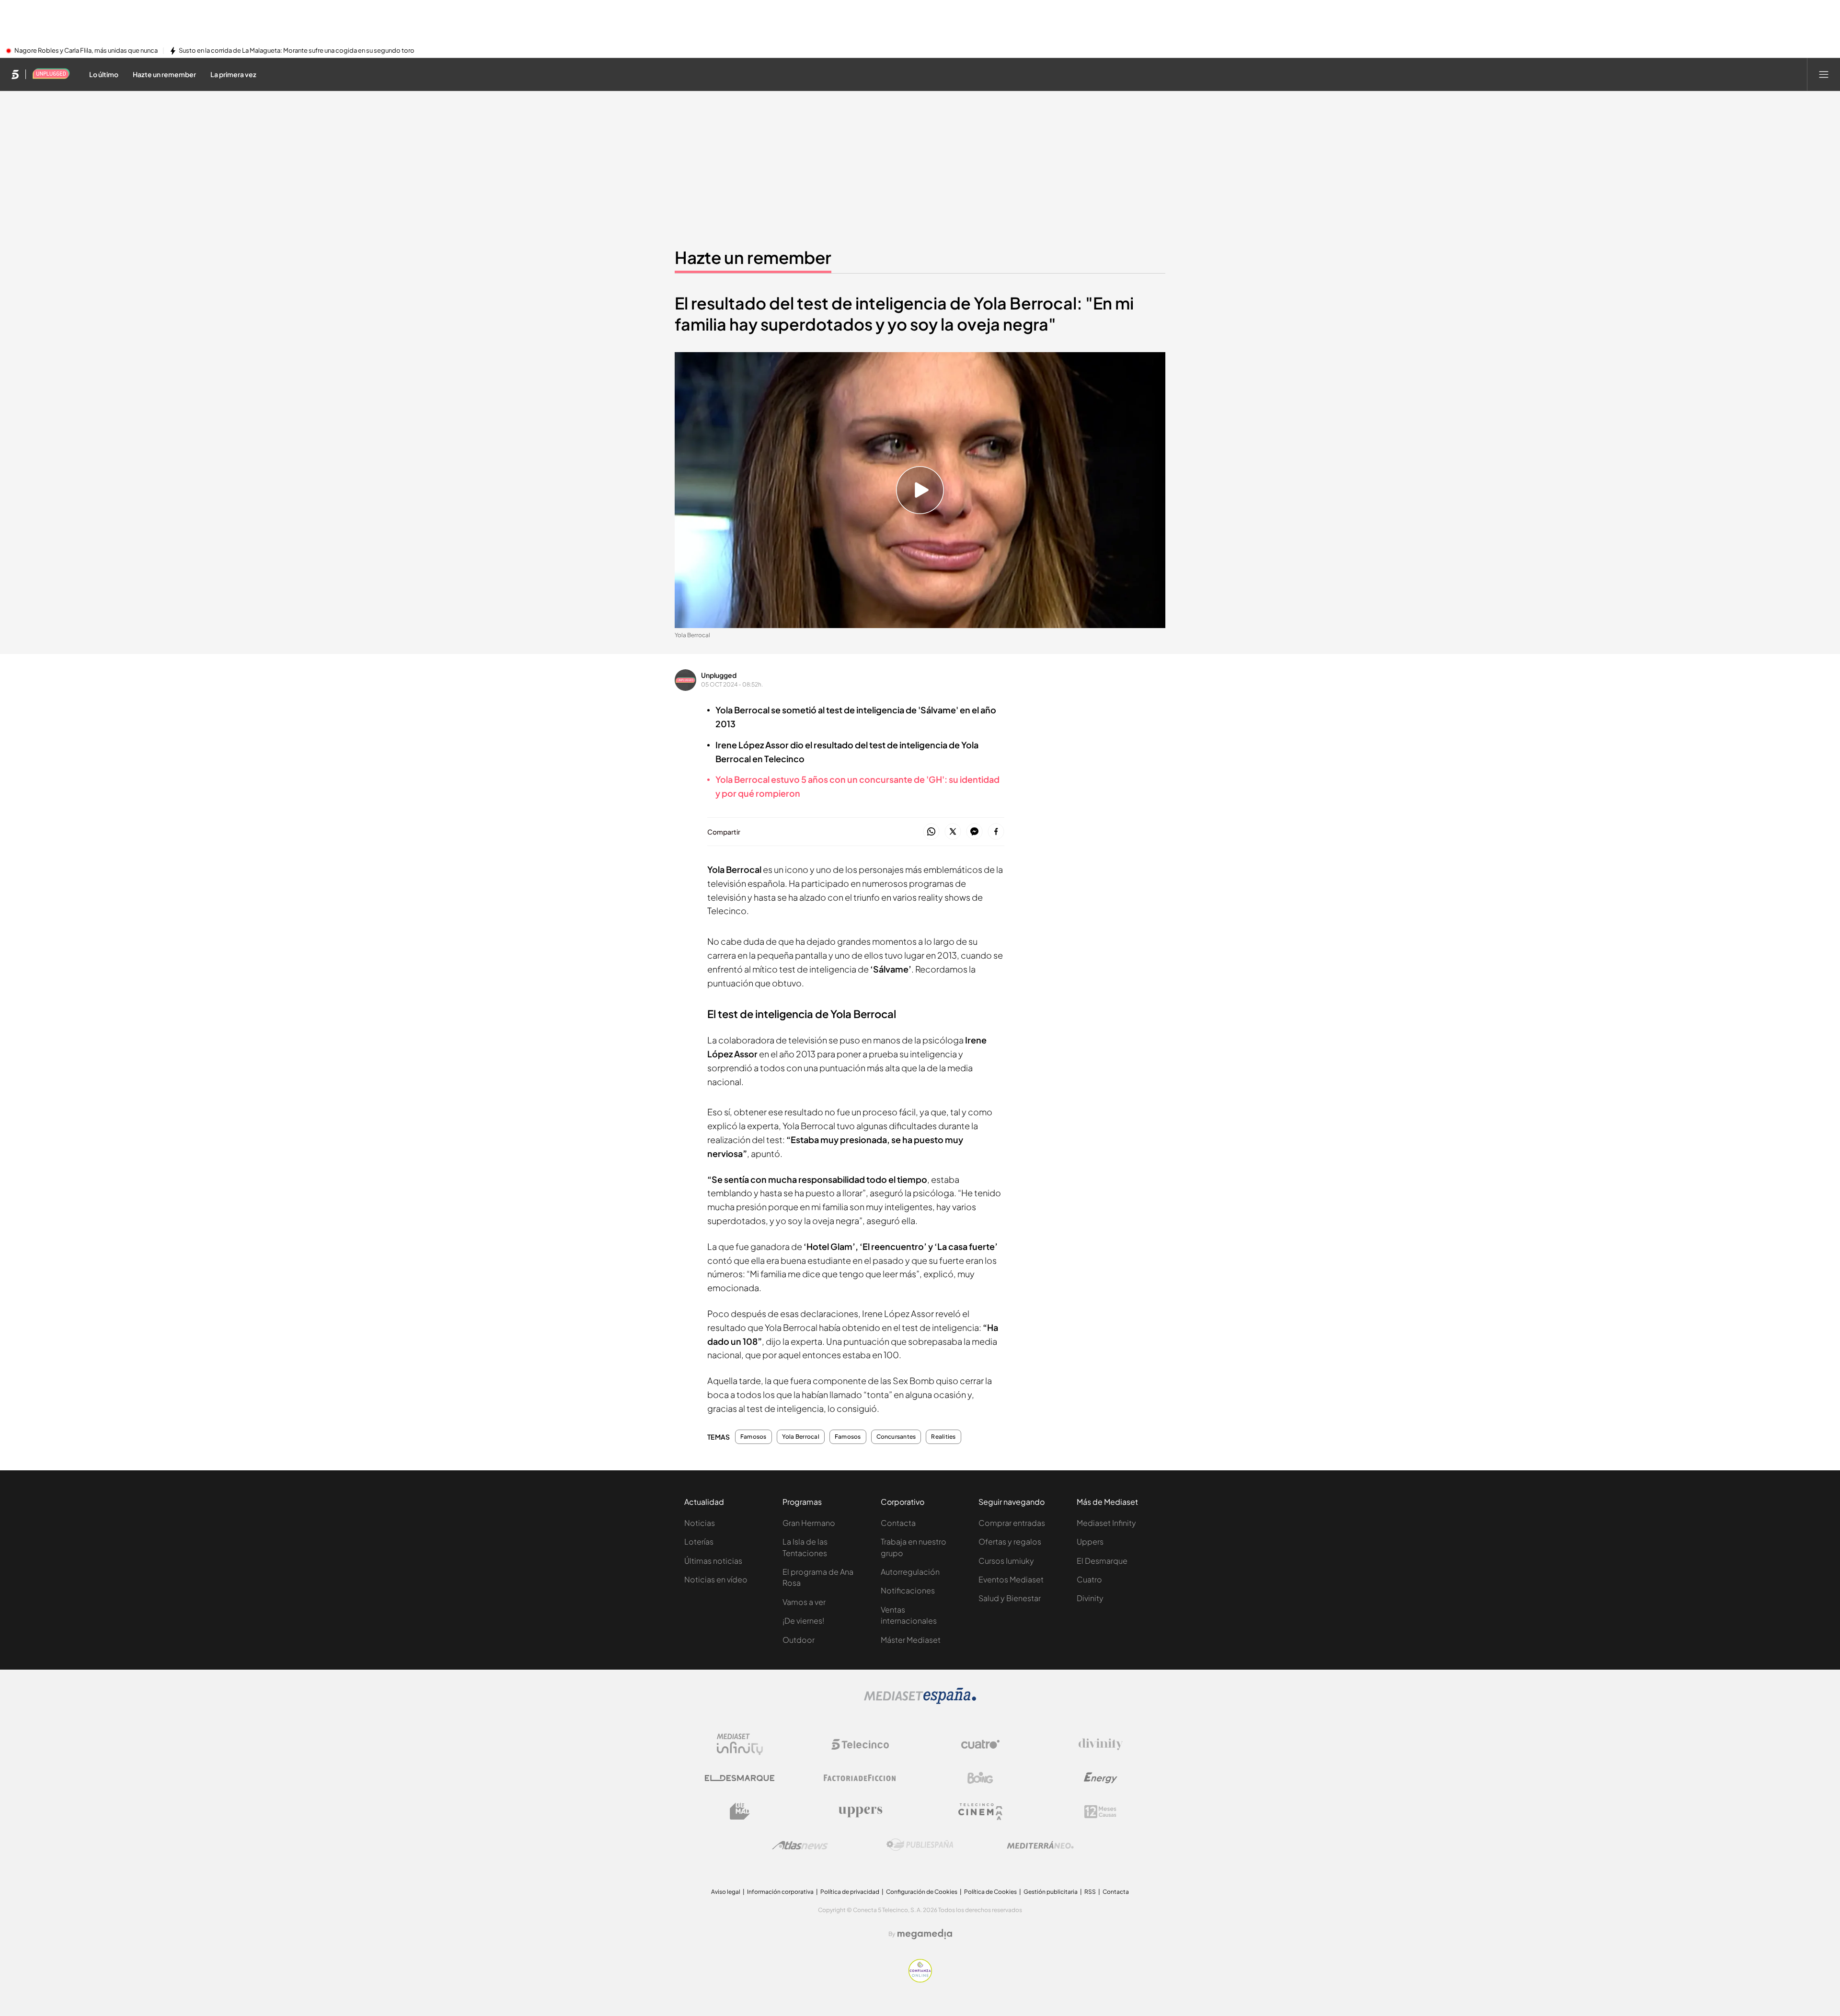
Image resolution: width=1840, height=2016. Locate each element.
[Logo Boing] (980, 1778)
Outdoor (799, 1640)
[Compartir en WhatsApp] (931, 832)
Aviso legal (726, 1892)
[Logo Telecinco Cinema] (980, 1812)
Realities (943, 1437)
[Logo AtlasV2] (800, 1845)
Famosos (753, 1437)
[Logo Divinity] (1101, 1744)
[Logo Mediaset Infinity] (740, 1744)
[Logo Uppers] (860, 1811)
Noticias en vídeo (716, 1579)
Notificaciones (908, 1590)
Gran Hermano (809, 1523)
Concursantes (896, 1437)
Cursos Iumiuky (1006, 1561)
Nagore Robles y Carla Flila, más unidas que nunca (86, 51)
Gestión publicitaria (1051, 1892)
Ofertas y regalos (1010, 1541)
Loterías (699, 1541)
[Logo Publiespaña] (920, 1845)
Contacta (898, 1523)
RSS (1090, 1892)
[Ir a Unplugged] (51, 74)
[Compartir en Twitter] (953, 832)
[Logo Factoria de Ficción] (860, 1778)
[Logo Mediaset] (920, 1701)
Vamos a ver (804, 1602)
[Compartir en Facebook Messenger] (974, 832)
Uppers (1090, 1541)
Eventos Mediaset (1011, 1579)
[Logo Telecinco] (860, 1744)
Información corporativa (780, 1892)
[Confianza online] (920, 1980)
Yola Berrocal (801, 1437)
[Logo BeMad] (740, 1811)
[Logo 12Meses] (1100, 1812)
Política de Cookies (990, 1892)
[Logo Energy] (1101, 1778)
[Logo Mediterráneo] (1040, 1845)
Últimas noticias (713, 1561)
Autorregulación (910, 1572)
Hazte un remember (753, 257)
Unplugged (719, 675)
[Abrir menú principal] (1824, 74)
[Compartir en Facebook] (996, 832)
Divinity (1090, 1598)
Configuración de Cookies (922, 1892)
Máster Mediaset (911, 1640)
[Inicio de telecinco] (15, 74)
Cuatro (1089, 1579)
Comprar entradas (1012, 1523)
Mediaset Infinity (1106, 1523)
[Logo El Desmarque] (740, 1778)
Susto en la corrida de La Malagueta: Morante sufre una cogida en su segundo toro (297, 51)
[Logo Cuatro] (980, 1744)
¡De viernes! (803, 1621)
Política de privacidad (850, 1892)
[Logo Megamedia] (925, 1934)
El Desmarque (1102, 1561)
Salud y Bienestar (1010, 1598)
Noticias (700, 1523)
